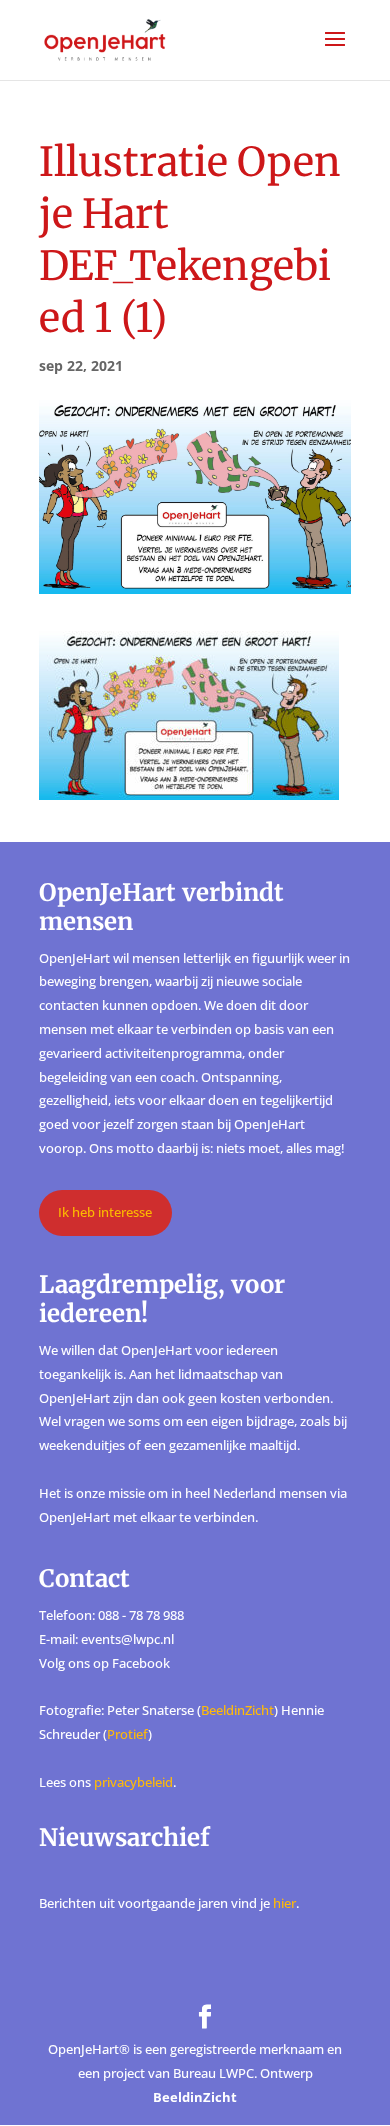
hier (284, 1903)
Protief (127, 1734)
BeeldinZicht (237, 1710)
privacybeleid (133, 1782)
